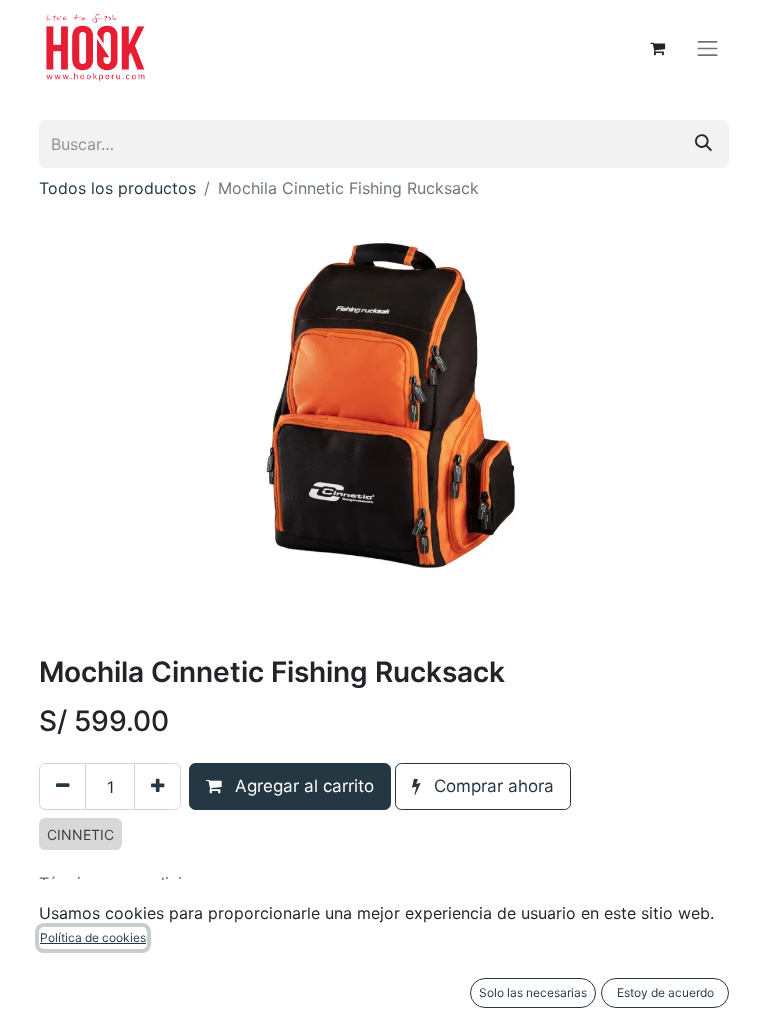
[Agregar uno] (157, 787)
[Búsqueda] (703, 144)
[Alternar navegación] (708, 48)
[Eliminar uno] (62, 787)
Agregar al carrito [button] (302, 786)
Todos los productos (117, 188)
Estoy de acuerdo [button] (665, 992)
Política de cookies (93, 937)
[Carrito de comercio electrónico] (658, 48)
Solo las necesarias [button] (533, 992)
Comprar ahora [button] (491, 786)
